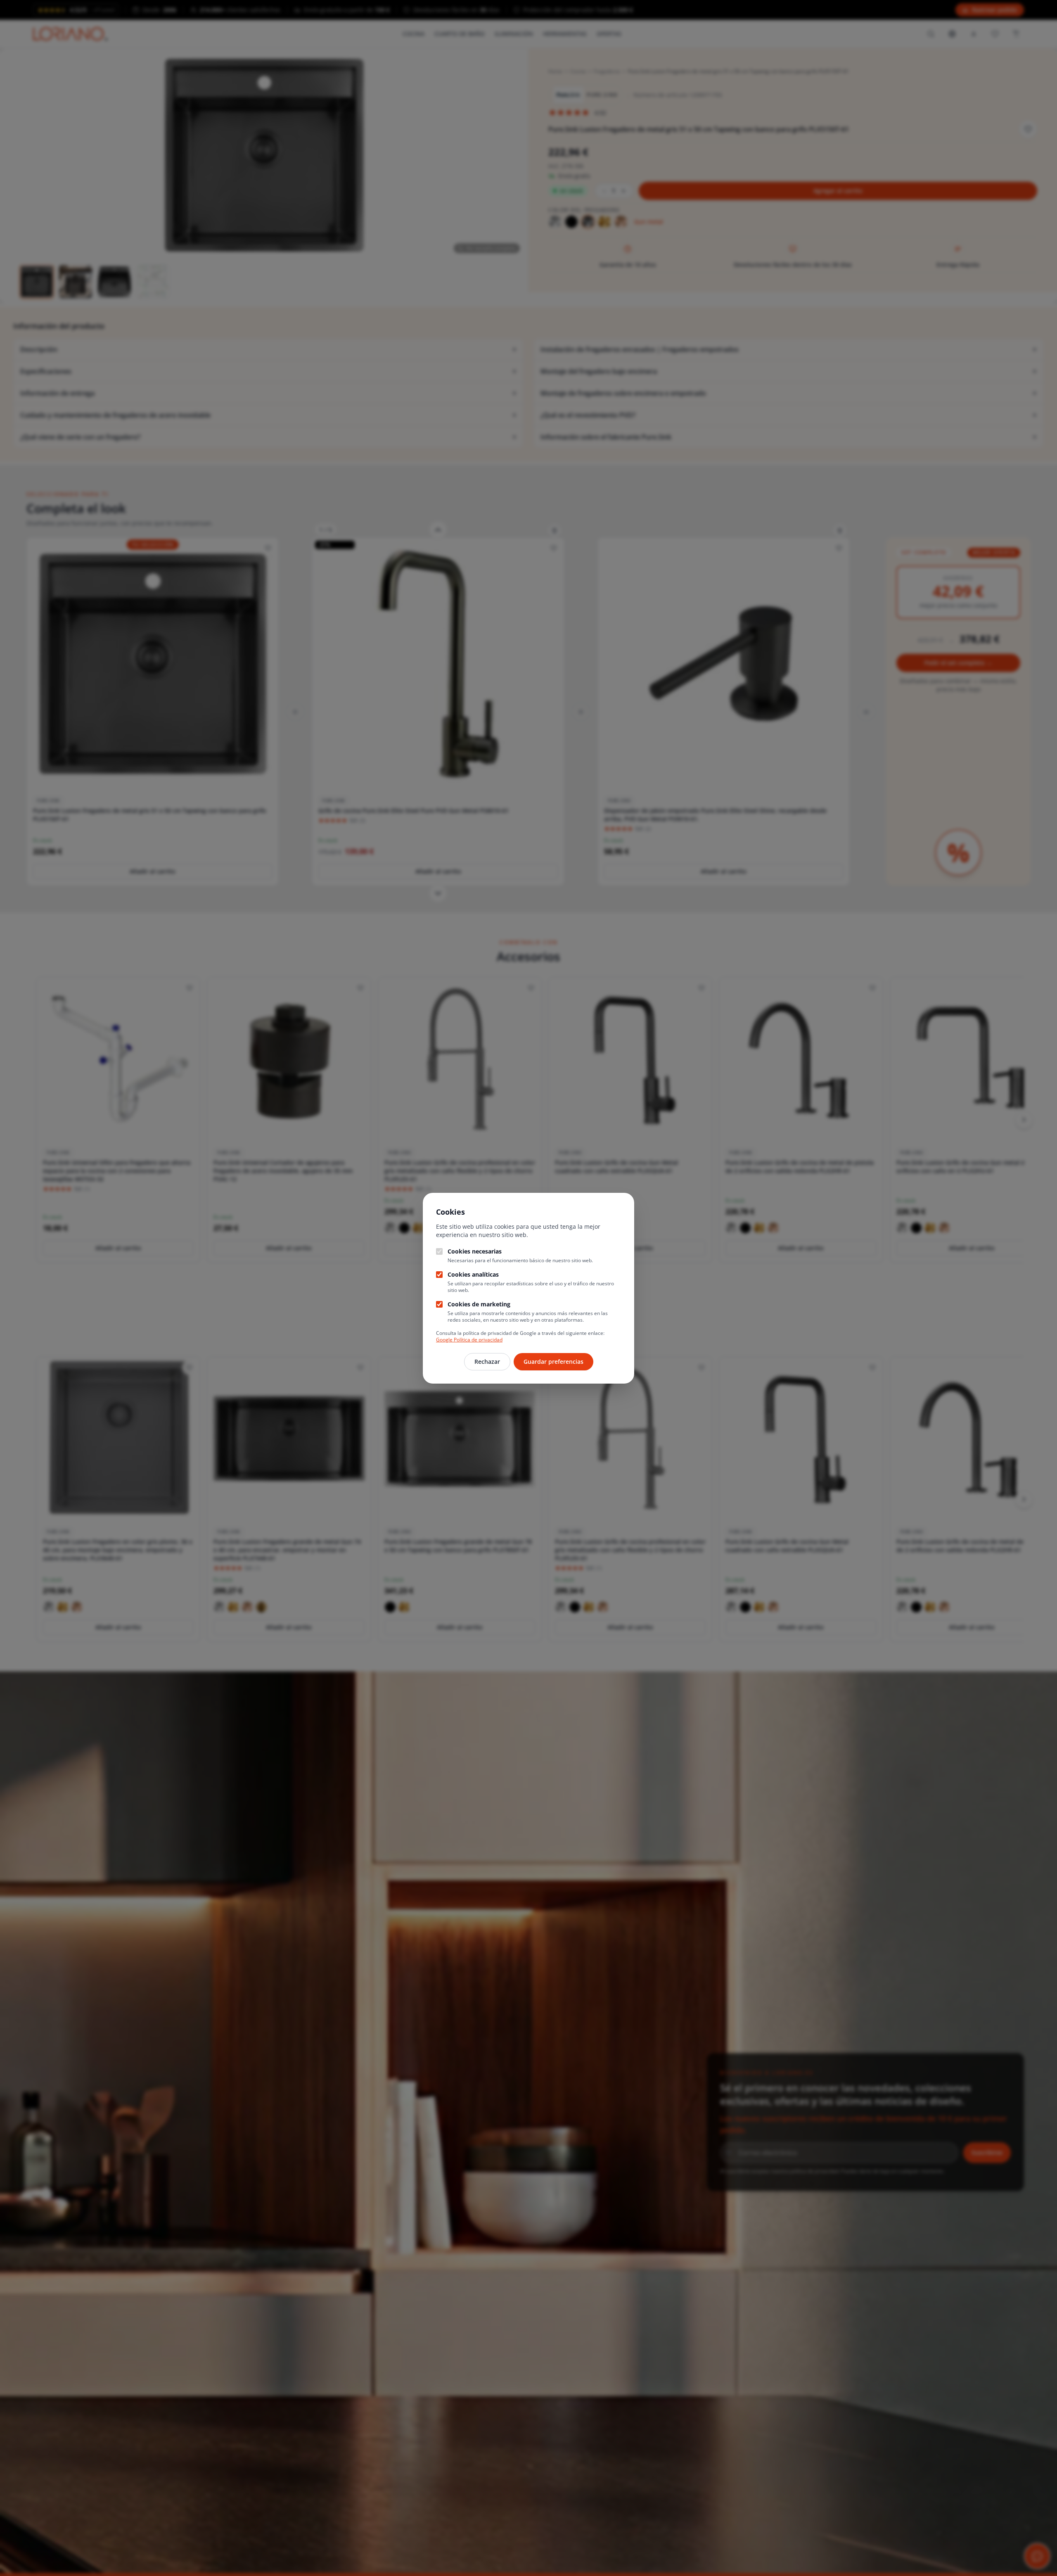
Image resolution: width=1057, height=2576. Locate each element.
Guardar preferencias (553, 1362)
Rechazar (487, 1362)
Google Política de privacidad (469, 1340)
